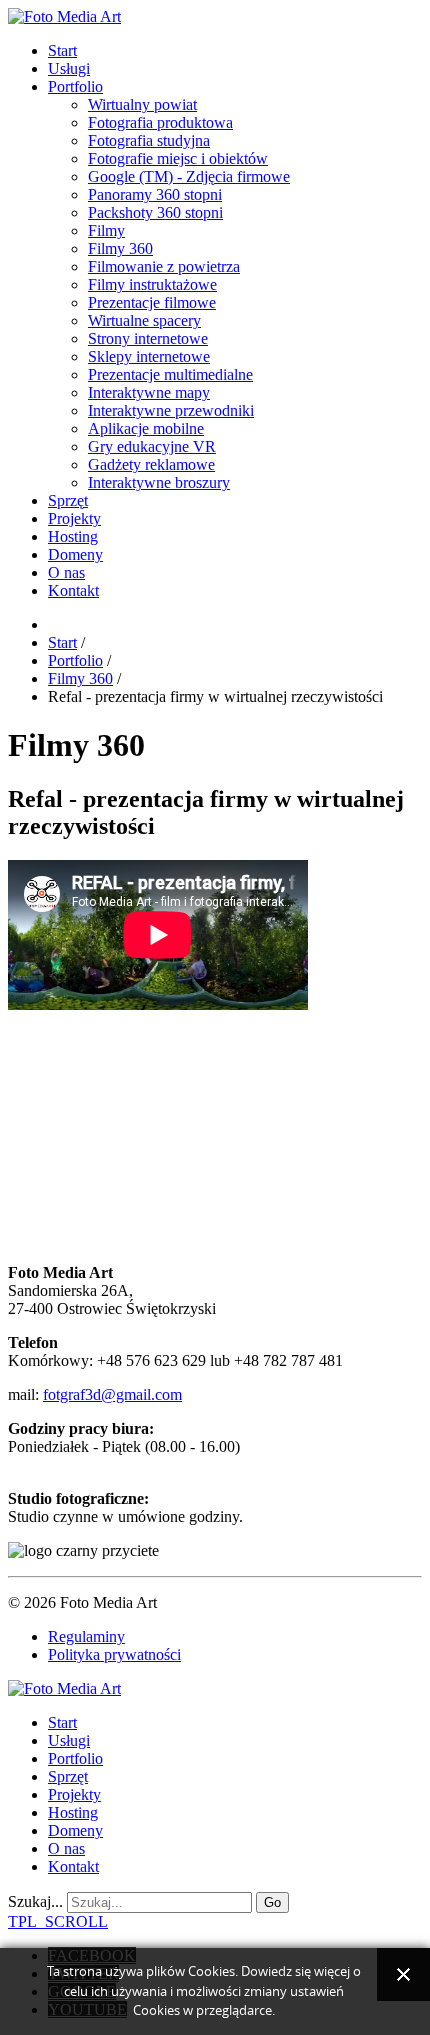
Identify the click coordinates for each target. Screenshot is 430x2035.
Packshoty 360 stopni (155, 212)
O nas (66, 572)
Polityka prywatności (114, 1654)
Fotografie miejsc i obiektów (178, 158)
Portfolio (75, 86)
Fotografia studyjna (149, 140)
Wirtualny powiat (142, 104)
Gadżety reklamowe (151, 464)
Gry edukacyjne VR (152, 446)
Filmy (106, 230)
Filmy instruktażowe (152, 284)
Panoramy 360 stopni (155, 194)
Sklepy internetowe (149, 356)
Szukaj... (35, 1901)
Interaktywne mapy (149, 392)
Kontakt (73, 590)
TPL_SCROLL (58, 1921)
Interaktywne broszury (159, 482)
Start (62, 50)
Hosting (73, 536)
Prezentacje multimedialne (170, 374)
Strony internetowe (148, 338)
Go (272, 1902)
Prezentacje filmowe (152, 302)
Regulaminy (86, 1636)
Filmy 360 (120, 248)
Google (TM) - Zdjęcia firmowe (189, 176)
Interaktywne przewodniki (171, 410)
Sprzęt (68, 500)
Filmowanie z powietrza (164, 266)
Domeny (75, 554)
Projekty (74, 518)
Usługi (69, 68)
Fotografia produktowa (160, 122)
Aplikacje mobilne (146, 428)
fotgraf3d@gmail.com (112, 1394)
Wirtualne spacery (144, 320)
